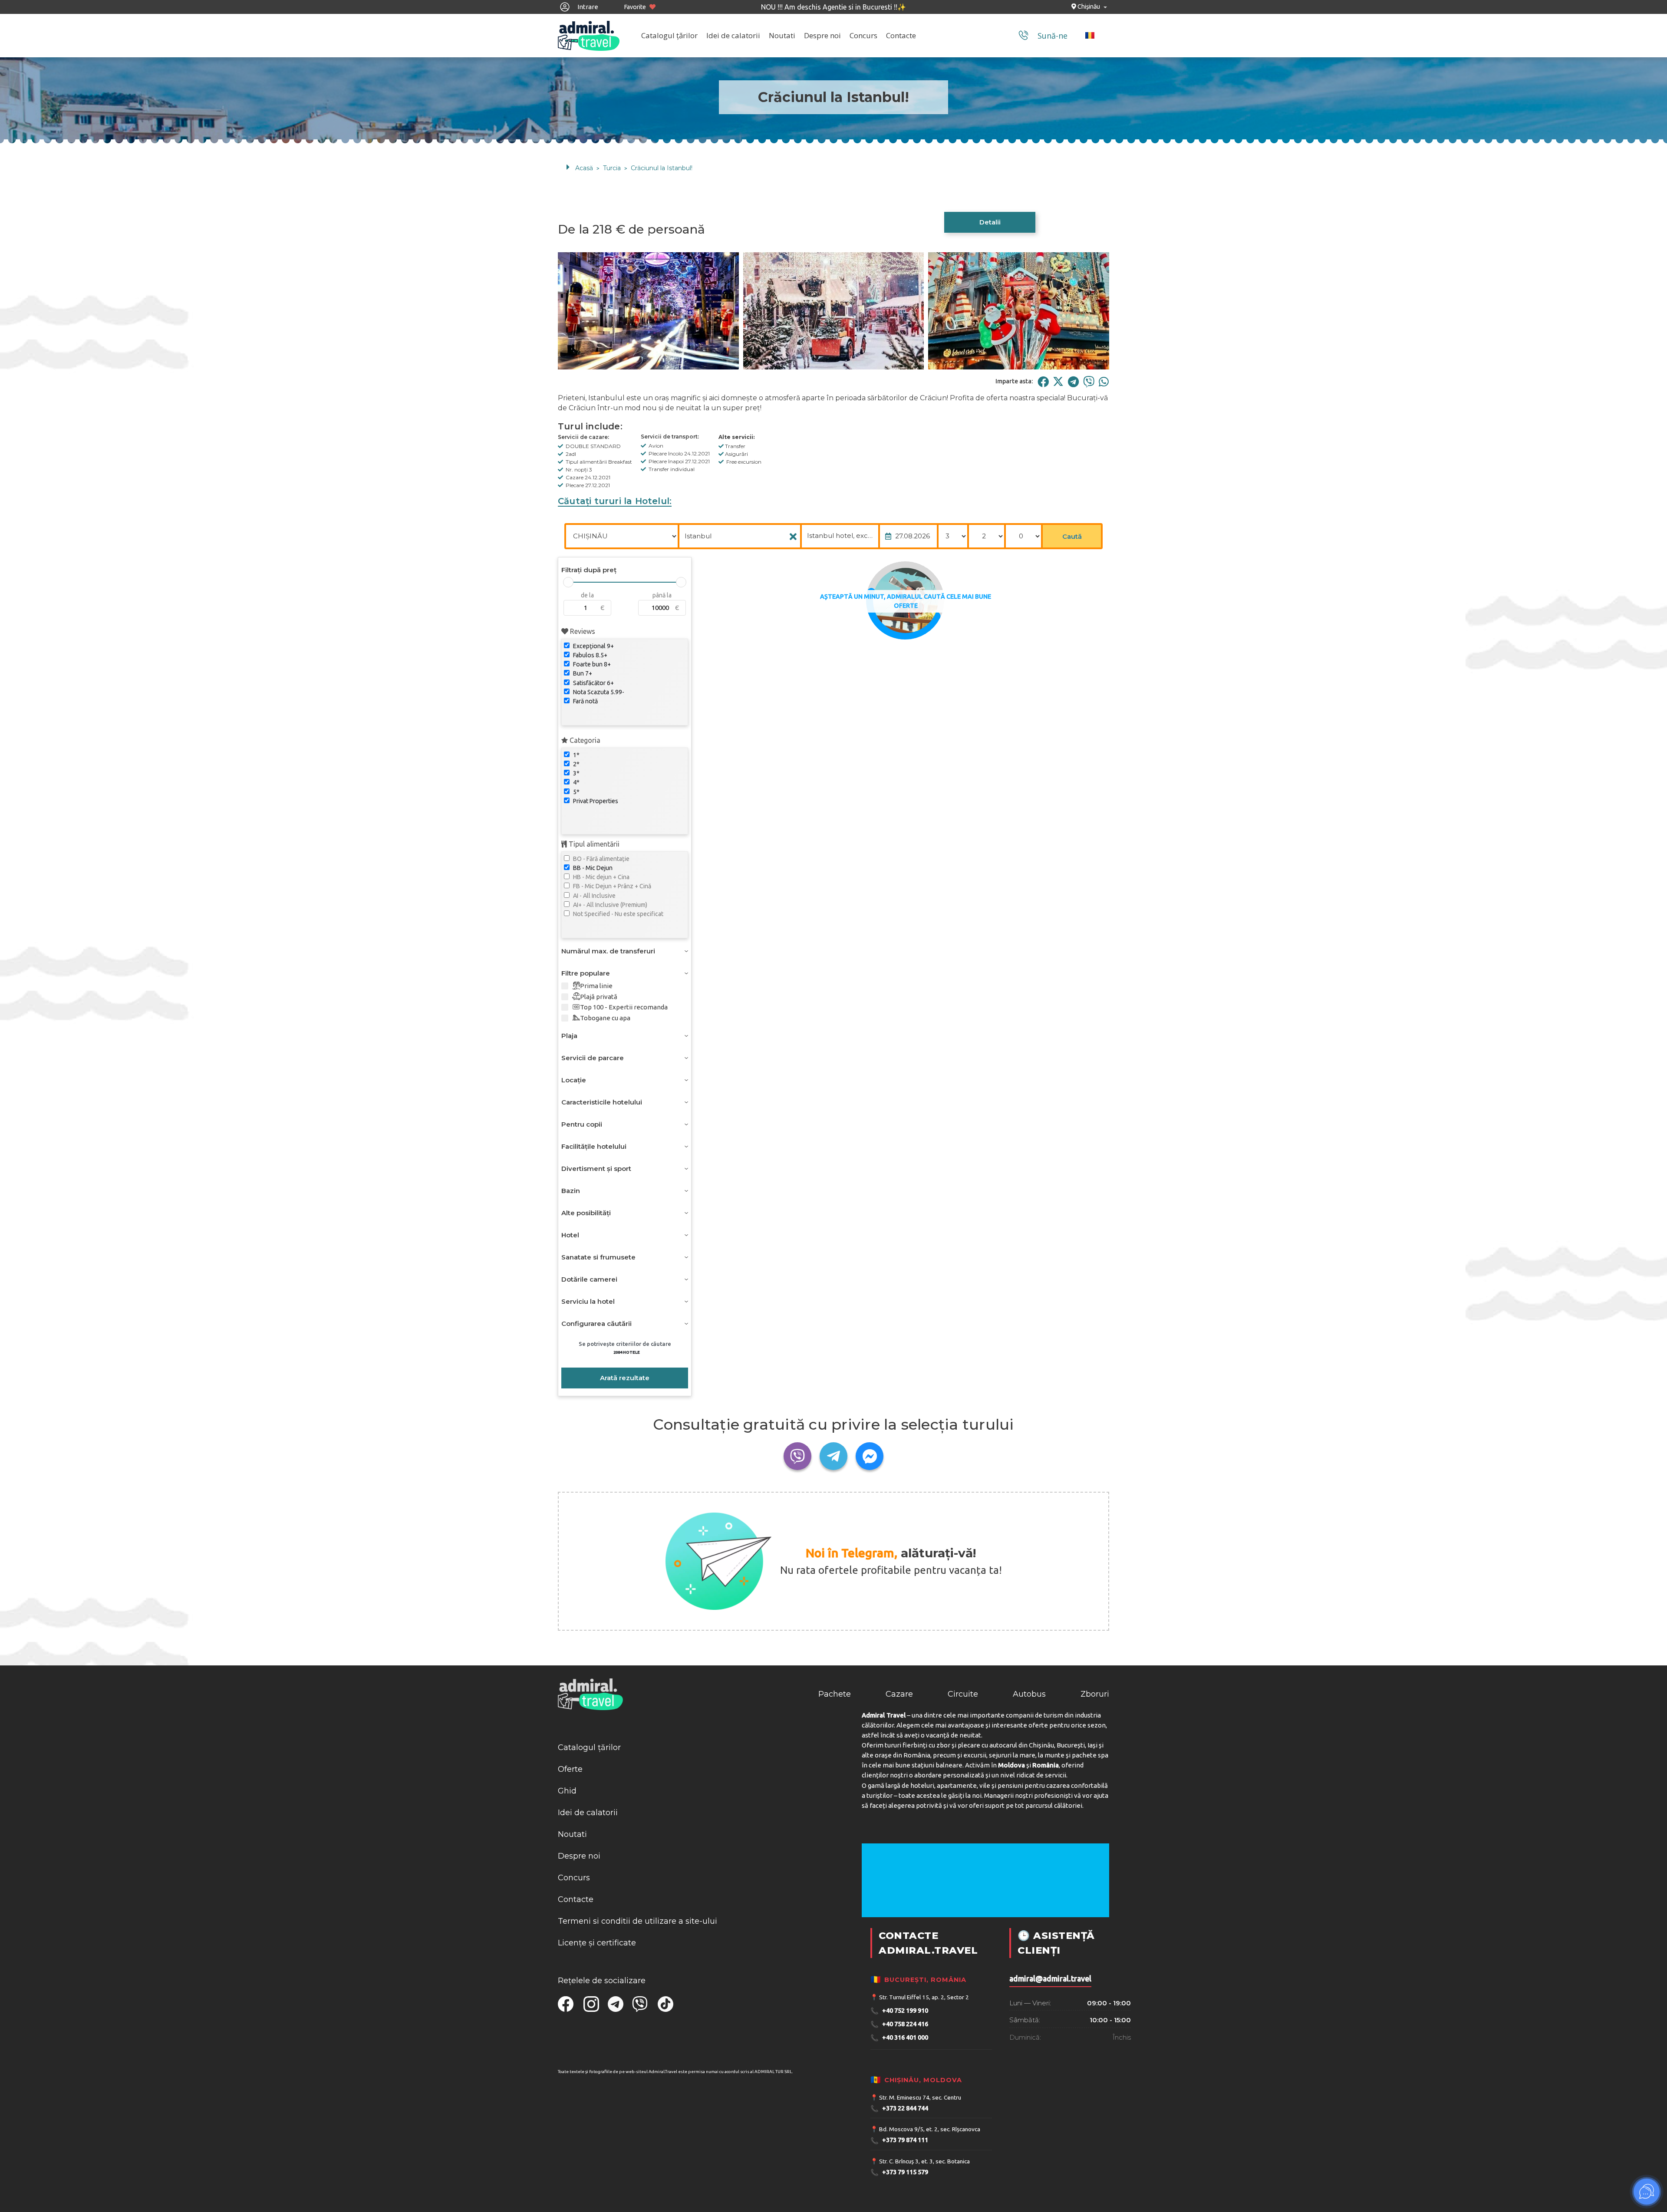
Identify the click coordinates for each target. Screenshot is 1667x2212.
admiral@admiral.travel (1050, 1979)
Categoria (584, 740)
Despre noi (822, 35)
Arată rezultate (625, 1378)
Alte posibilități (586, 1213)
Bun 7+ (582, 673)
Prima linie (596, 986)
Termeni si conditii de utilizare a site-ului (637, 1921)
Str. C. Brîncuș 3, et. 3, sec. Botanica (924, 2161)
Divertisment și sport (596, 1169)
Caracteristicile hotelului (602, 1102)
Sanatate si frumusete (598, 1257)
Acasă (584, 168)
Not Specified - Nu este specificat (618, 914)
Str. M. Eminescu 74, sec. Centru (920, 2097)
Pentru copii (582, 1124)
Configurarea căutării (596, 1324)
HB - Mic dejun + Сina (601, 877)
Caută (1072, 536)
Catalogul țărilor (669, 35)
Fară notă (585, 701)
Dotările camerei (589, 1279)
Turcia (612, 168)
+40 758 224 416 (899, 2024)
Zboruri (1095, 1694)
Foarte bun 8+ (591, 664)
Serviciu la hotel (588, 1301)
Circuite (963, 1694)
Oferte (570, 1769)
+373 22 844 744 (899, 2108)
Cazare (899, 1694)
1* (576, 755)
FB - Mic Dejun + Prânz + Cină (611, 886)
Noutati (782, 35)
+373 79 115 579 (899, 2172)
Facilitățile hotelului (594, 1146)
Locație (574, 1080)
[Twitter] (1058, 381)
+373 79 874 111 (899, 2141)
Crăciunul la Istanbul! (662, 168)
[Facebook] (1043, 381)
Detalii (990, 222)
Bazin (571, 1191)
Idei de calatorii (733, 35)
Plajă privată (599, 997)
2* (576, 764)
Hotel (570, 1235)
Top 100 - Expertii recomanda (624, 1007)
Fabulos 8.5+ (590, 655)
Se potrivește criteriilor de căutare (625, 1348)
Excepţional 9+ (593, 646)
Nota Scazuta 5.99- (598, 692)
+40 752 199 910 (899, 2011)
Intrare (587, 7)
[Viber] (1089, 381)
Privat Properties (595, 801)
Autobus (1029, 1694)
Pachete (835, 1694)
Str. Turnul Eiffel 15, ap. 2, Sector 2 (924, 1997)
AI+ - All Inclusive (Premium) (609, 905)
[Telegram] (1073, 381)
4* (576, 782)
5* (576, 792)
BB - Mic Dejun (592, 868)
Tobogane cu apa (605, 1018)
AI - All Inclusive (594, 896)
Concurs (863, 35)
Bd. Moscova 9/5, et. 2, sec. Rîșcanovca (930, 2129)
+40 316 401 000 (899, 2038)
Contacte (901, 35)
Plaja (569, 1036)
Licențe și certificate (597, 1943)
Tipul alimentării (593, 844)
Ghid (567, 1791)
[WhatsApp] (1104, 381)
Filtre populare (586, 973)
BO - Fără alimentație (601, 859)
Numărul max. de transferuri (608, 951)
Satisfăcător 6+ (593, 683)
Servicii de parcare (593, 1058)
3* (576, 773)
